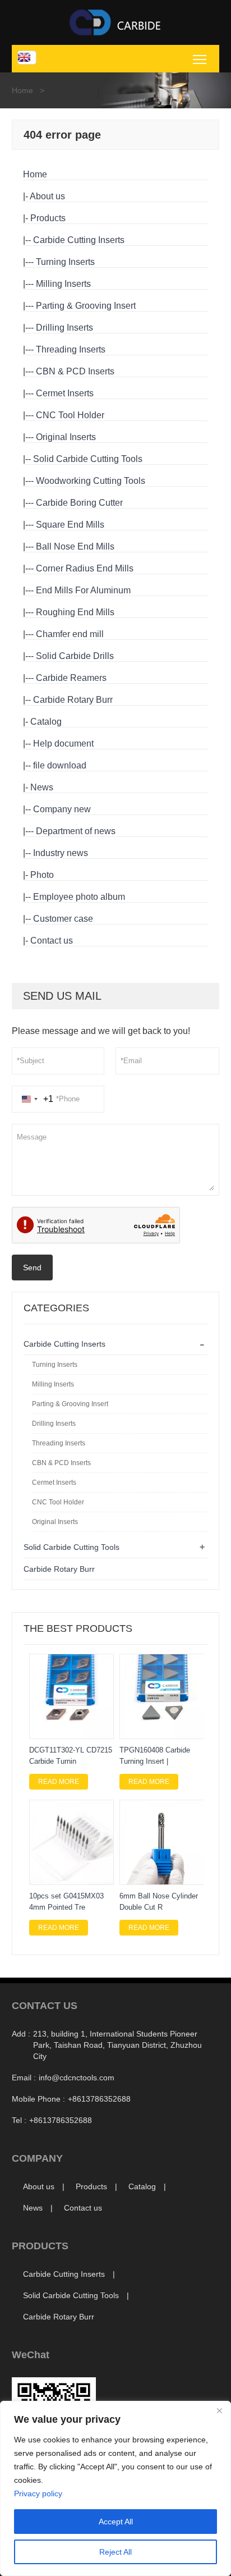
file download (60, 765)
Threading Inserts (71, 349)
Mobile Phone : (38, 2099)
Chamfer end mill (70, 634)
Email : (24, 2078)
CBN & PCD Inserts (75, 371)
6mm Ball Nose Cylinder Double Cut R (159, 1902)
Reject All (115, 2552)
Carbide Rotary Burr (73, 700)
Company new (62, 809)
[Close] (219, 2410)
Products (48, 218)
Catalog (46, 722)
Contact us (52, 941)
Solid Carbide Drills (75, 656)
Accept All (116, 2522)
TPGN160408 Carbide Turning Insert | (155, 1756)
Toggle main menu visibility (200, 59)
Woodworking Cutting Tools (91, 481)
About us (47, 196)
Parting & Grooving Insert (86, 306)
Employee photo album (79, 897)
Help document (63, 743)
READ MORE (59, 1782)
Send (32, 1268)
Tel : (19, 2120)
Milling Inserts (63, 284)
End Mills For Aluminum (83, 590)
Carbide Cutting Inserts (79, 240)
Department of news (76, 831)
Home (22, 90)
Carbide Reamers (71, 678)
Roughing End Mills (75, 612)
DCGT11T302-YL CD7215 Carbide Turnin (71, 1756)
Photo (42, 875)
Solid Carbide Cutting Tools (88, 459)
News (42, 787)
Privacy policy (38, 2493)
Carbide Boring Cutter (79, 503)
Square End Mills (70, 525)
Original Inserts (66, 437)
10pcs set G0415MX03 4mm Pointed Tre (66, 1902)
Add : (21, 2034)
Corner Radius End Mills (85, 568)
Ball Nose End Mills (75, 546)
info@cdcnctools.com (77, 2078)
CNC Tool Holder (70, 415)
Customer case (63, 919)
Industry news (61, 853)
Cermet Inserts (65, 393)
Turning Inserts (65, 262)
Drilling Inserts (64, 328)
